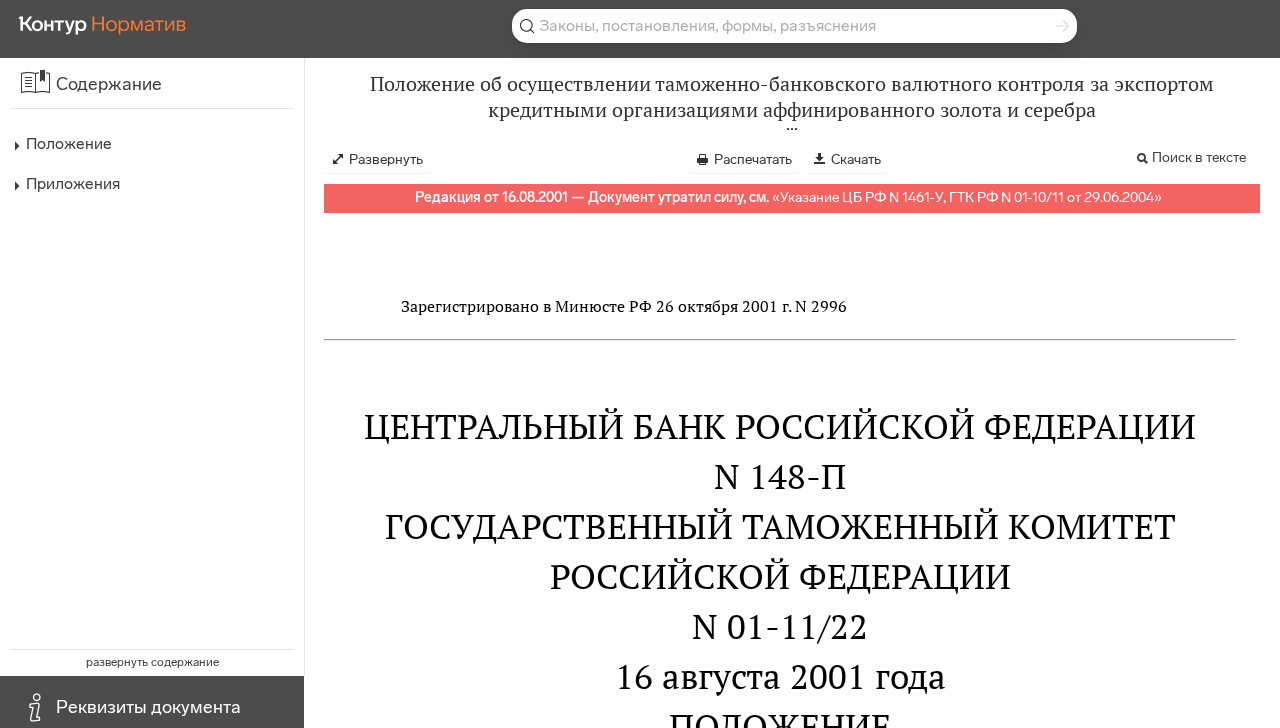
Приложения (73, 183)
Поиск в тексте (1199, 157)
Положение (69, 143)
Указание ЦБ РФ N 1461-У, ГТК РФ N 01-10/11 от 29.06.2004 (967, 197)
